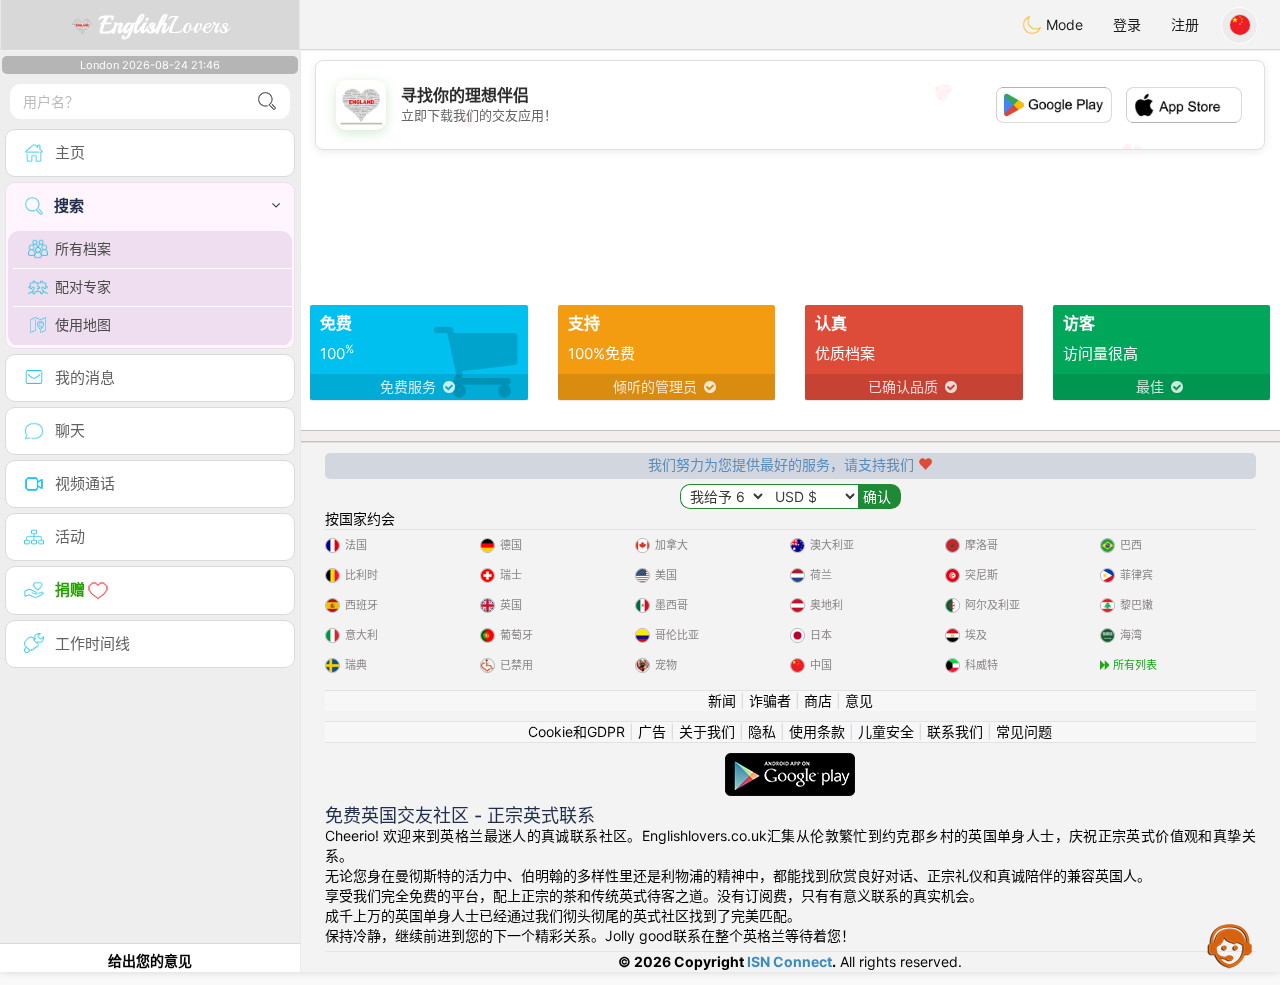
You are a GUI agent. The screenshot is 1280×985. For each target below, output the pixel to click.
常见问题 (1024, 731)
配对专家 (83, 286)
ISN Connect (789, 961)
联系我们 (955, 731)
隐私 (762, 731)
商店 (818, 700)
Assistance (1230, 945)
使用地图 (83, 324)
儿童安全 (886, 731)
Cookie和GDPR (576, 731)
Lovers (164, 25)
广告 (652, 731)
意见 (859, 700)
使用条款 (817, 731)
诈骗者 (770, 700)
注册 (1185, 24)
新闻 (722, 700)
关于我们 (707, 731)
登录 (1127, 24)
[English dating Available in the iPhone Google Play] (790, 762)
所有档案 (83, 248)
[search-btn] (267, 101)
